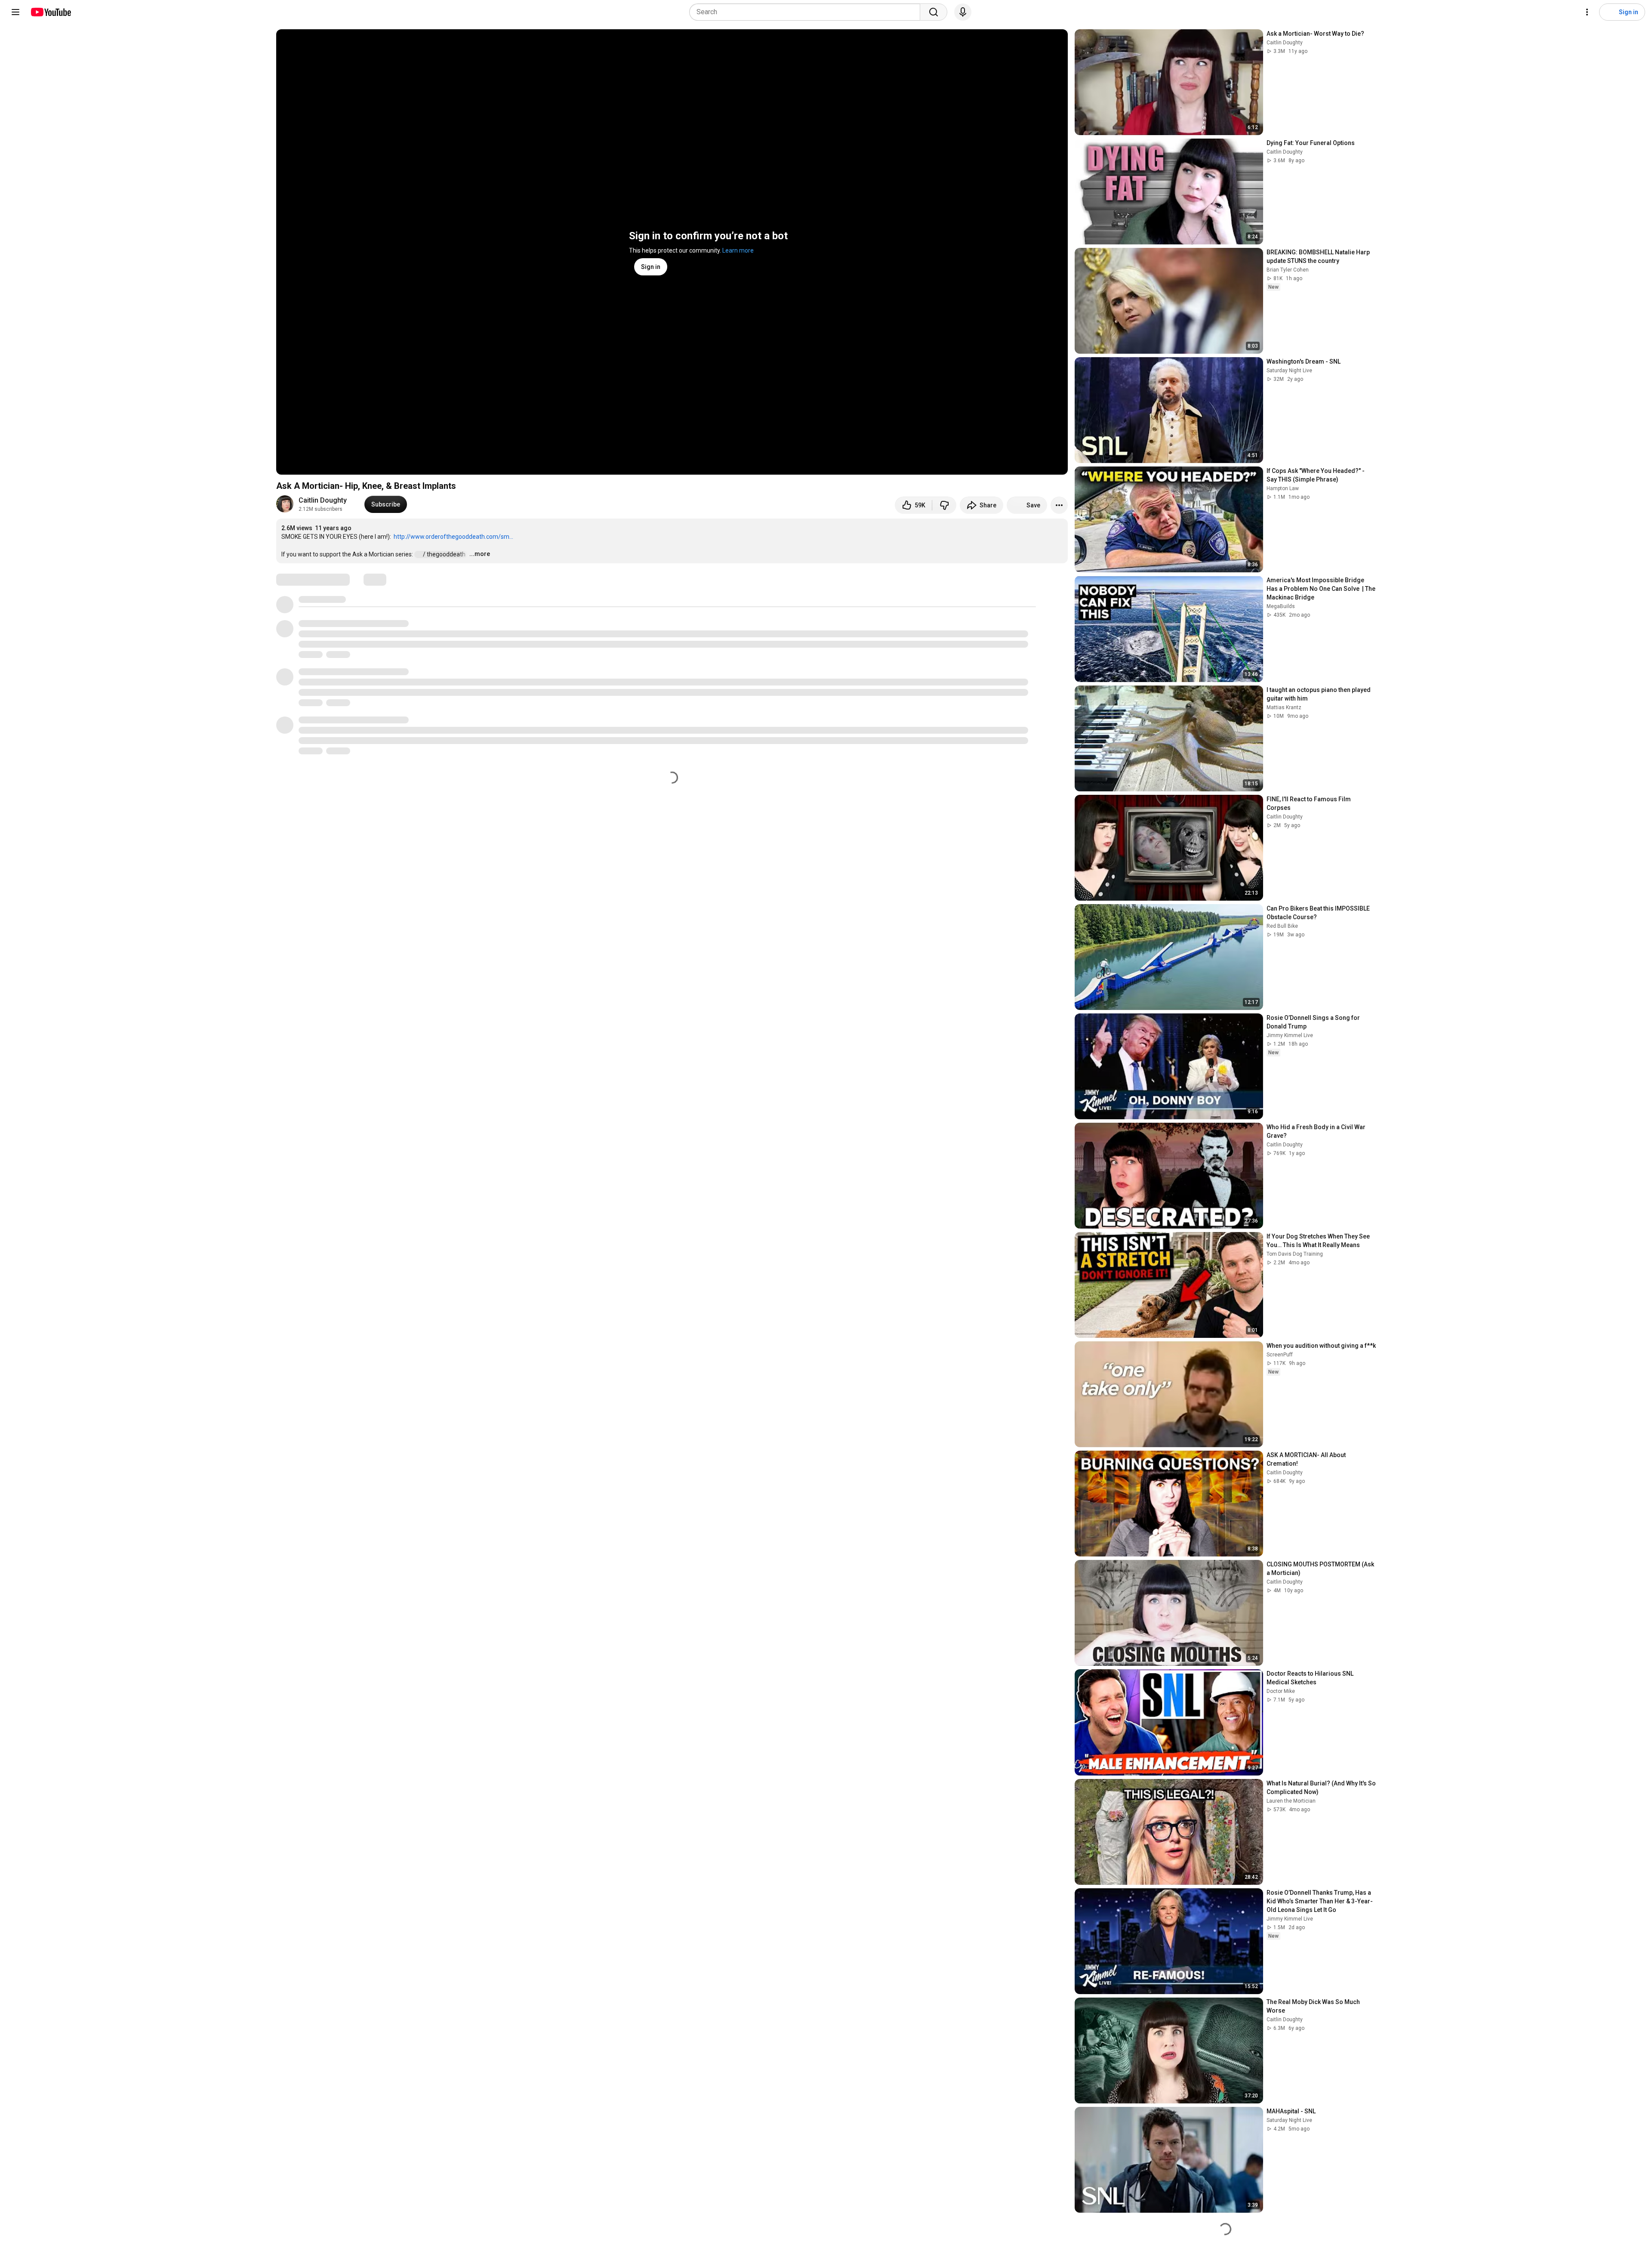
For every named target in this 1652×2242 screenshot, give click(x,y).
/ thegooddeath (445, 554)
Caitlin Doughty (323, 500)
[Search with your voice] (963, 12)
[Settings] (1587, 12)
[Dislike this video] (944, 505)
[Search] (934, 12)
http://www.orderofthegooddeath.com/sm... (453, 537)
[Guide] (15, 12)
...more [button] (480, 554)
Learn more (738, 250)
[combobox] (807, 12)
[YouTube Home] (51, 12)
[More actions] (1059, 505)
